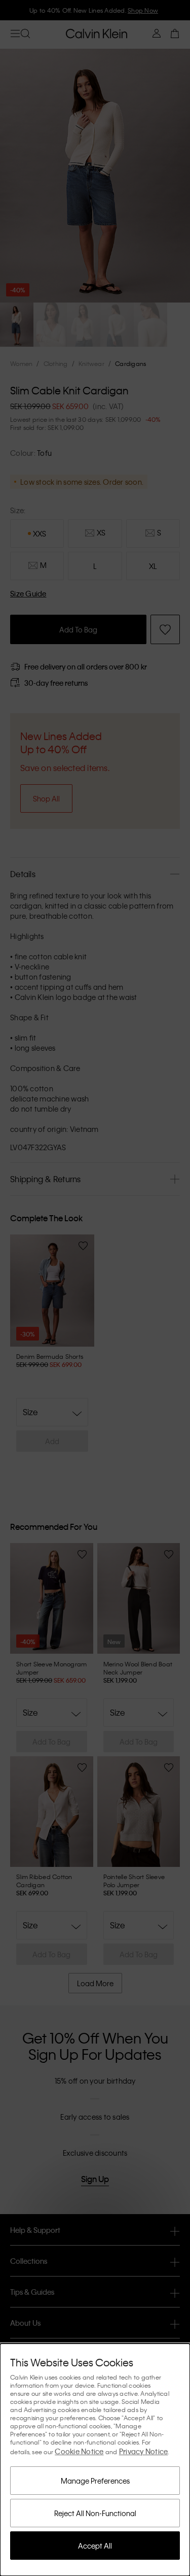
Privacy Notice (144, 2451)
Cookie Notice (79, 2451)
